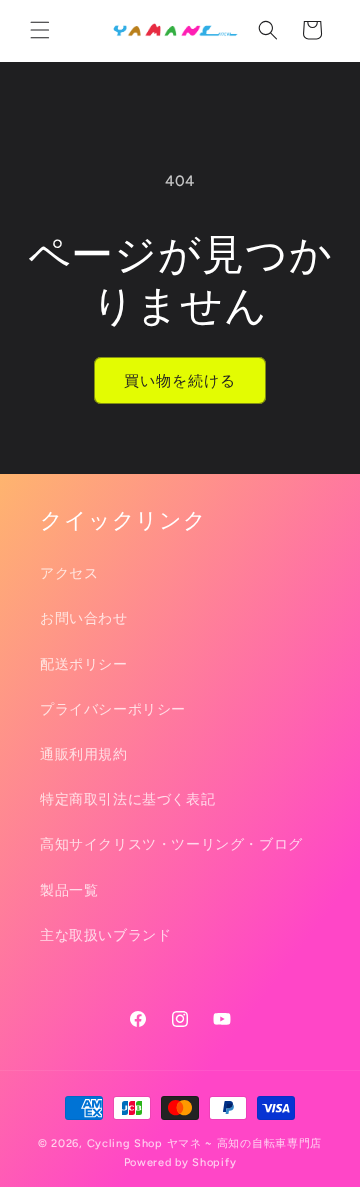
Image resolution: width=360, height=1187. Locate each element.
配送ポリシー (84, 664)
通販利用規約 (84, 754)
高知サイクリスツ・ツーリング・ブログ (171, 844)
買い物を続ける (180, 381)
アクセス (69, 573)
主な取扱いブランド (105, 935)
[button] (40, 30)
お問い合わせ (84, 618)
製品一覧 (69, 890)
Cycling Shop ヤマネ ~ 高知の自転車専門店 (205, 1143)
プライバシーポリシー (113, 709)
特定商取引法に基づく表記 (127, 799)
